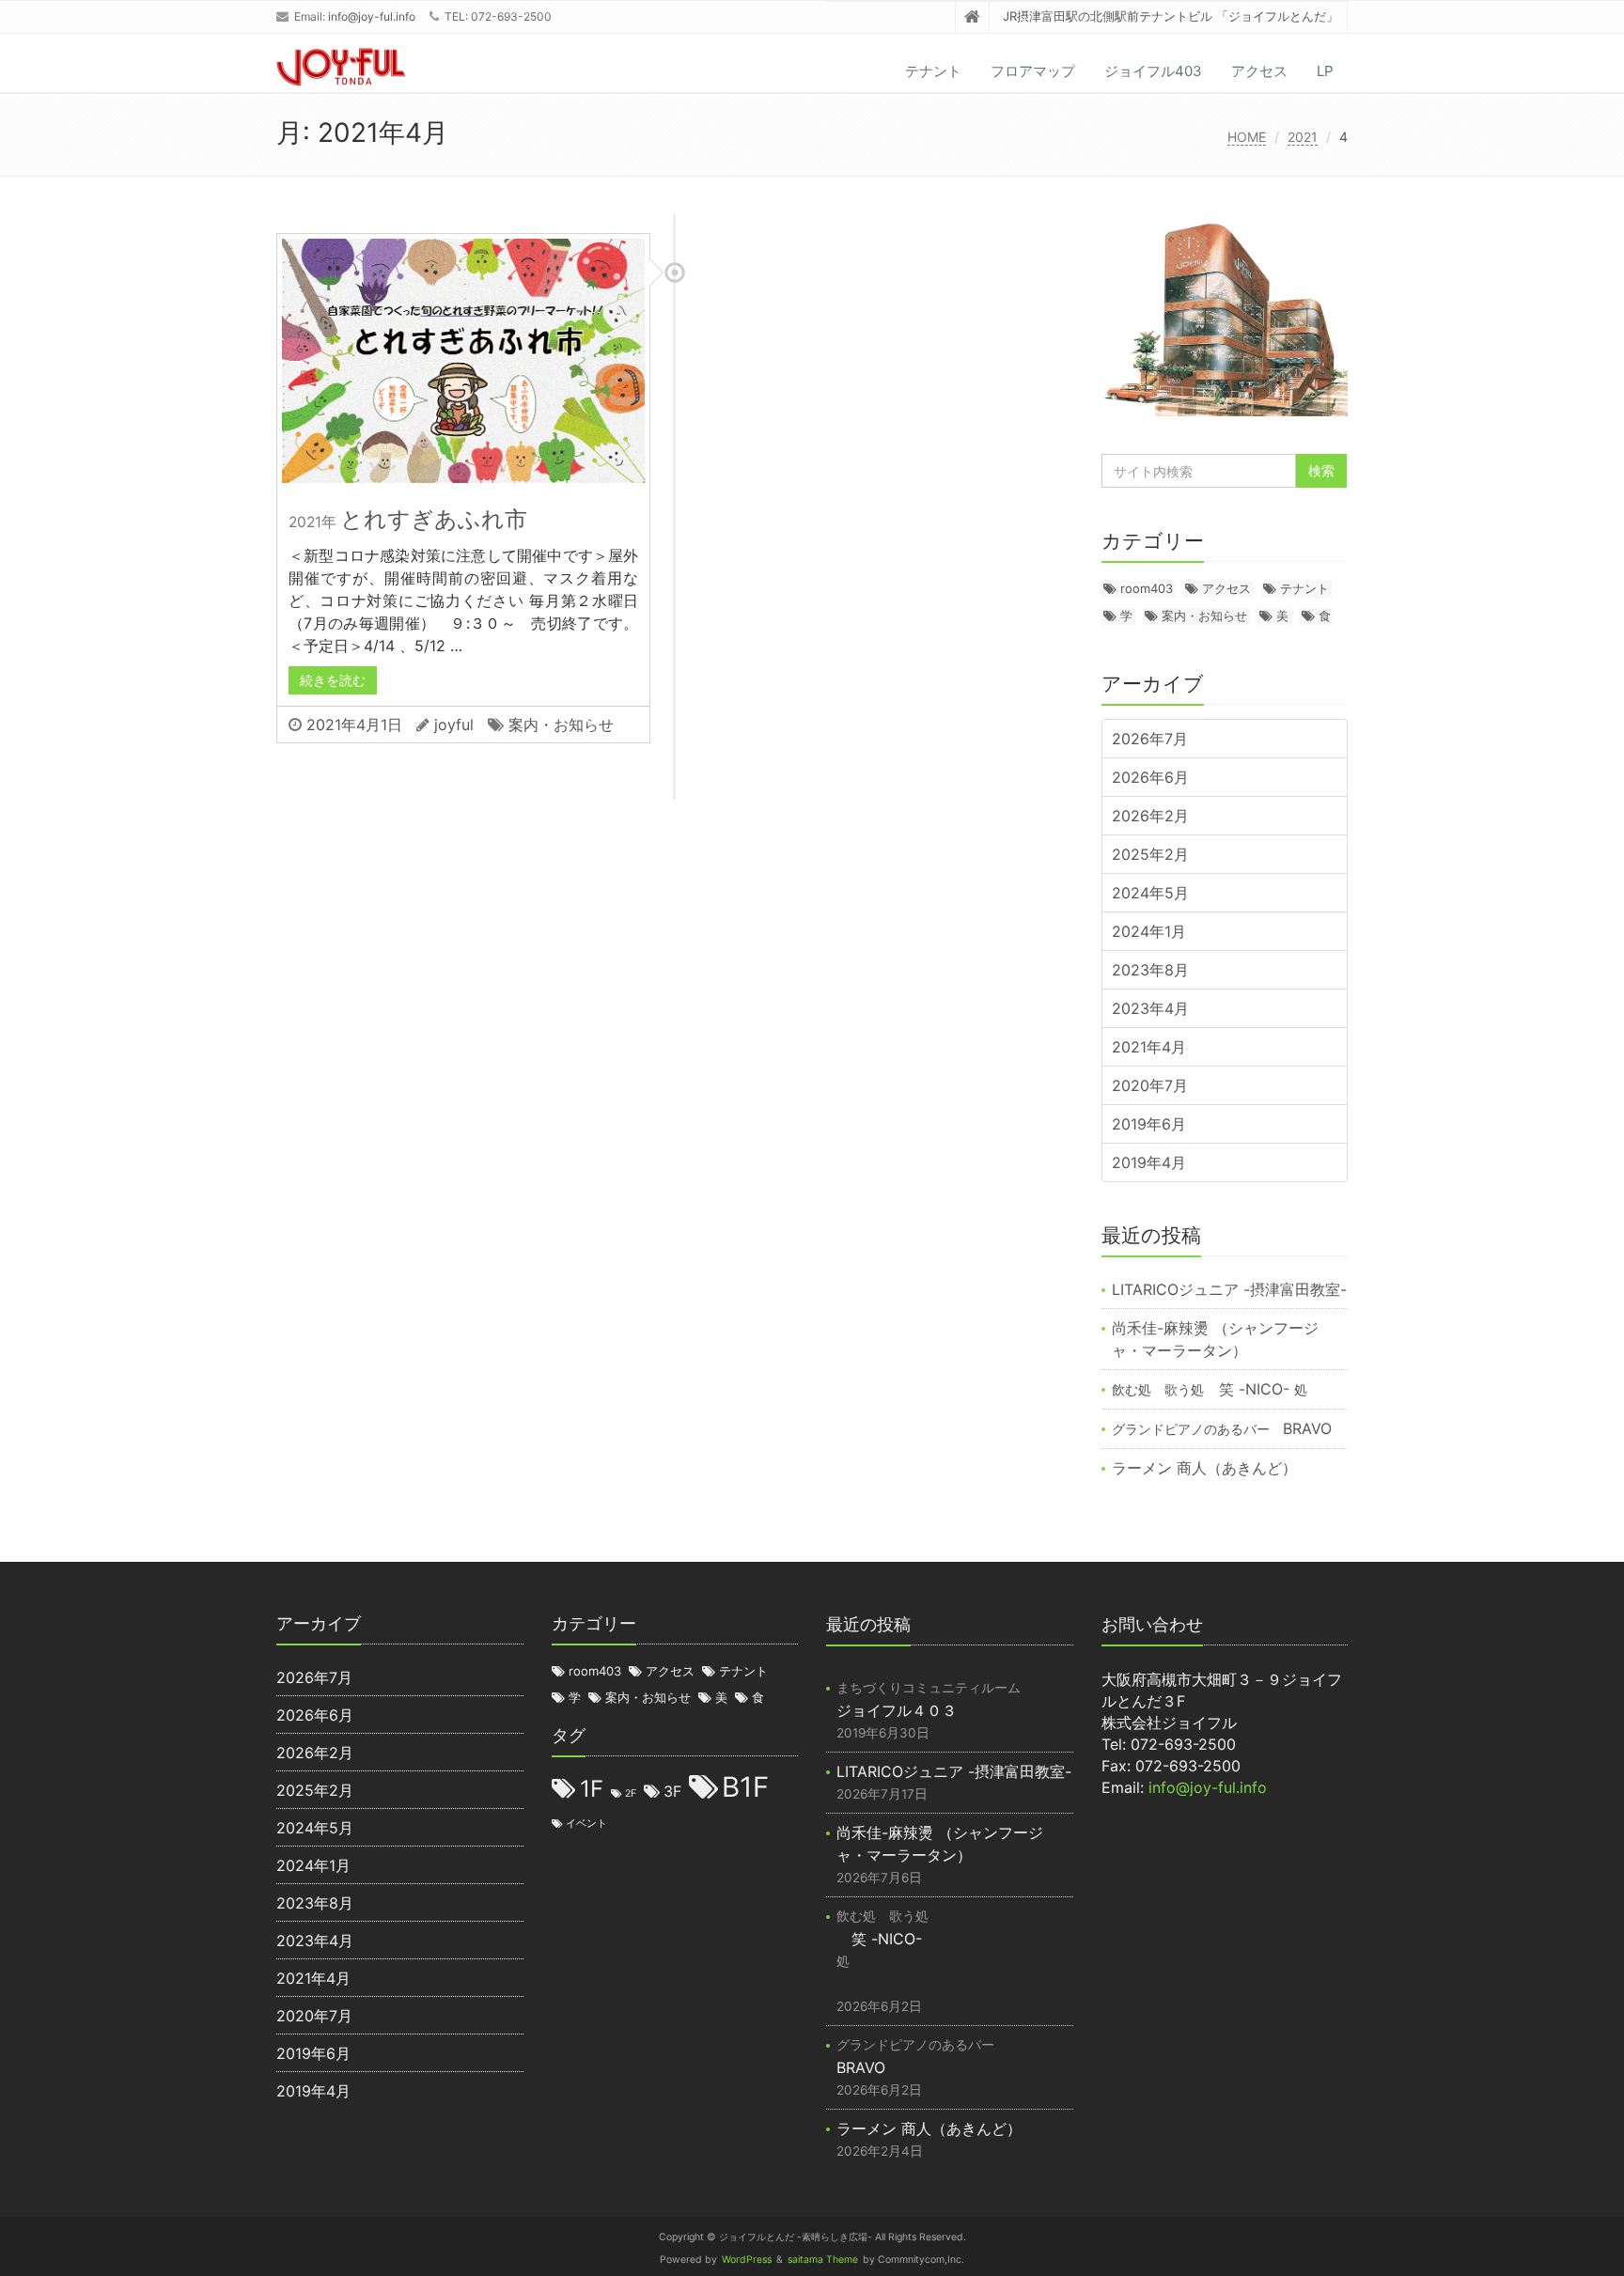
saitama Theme (823, 2260)
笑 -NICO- (1210, 1389)
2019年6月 (1149, 1124)
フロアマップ (1033, 71)
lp (1325, 71)
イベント (586, 1824)
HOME (1247, 137)
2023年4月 (1150, 1008)
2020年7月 (1150, 1085)
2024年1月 (1149, 931)
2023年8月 (1150, 970)
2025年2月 (1150, 854)
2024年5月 (1150, 893)
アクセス (1259, 71)
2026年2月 (1150, 816)
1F (592, 1789)
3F (672, 1792)
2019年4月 (1149, 1162)
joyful (454, 725)
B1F (745, 1787)
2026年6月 (1150, 777)
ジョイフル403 (1153, 71)
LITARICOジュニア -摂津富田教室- (1229, 1289)
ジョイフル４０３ (935, 1700)
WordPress (747, 2260)
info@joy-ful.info (372, 16)
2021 (1303, 137)
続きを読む (333, 680)
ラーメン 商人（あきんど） (1204, 1468)
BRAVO (1222, 1428)
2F (631, 1794)
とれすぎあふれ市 (408, 519)
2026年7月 (1150, 739)
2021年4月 (1149, 1047)
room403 (1147, 588)
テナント (933, 71)
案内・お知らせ (561, 725)
